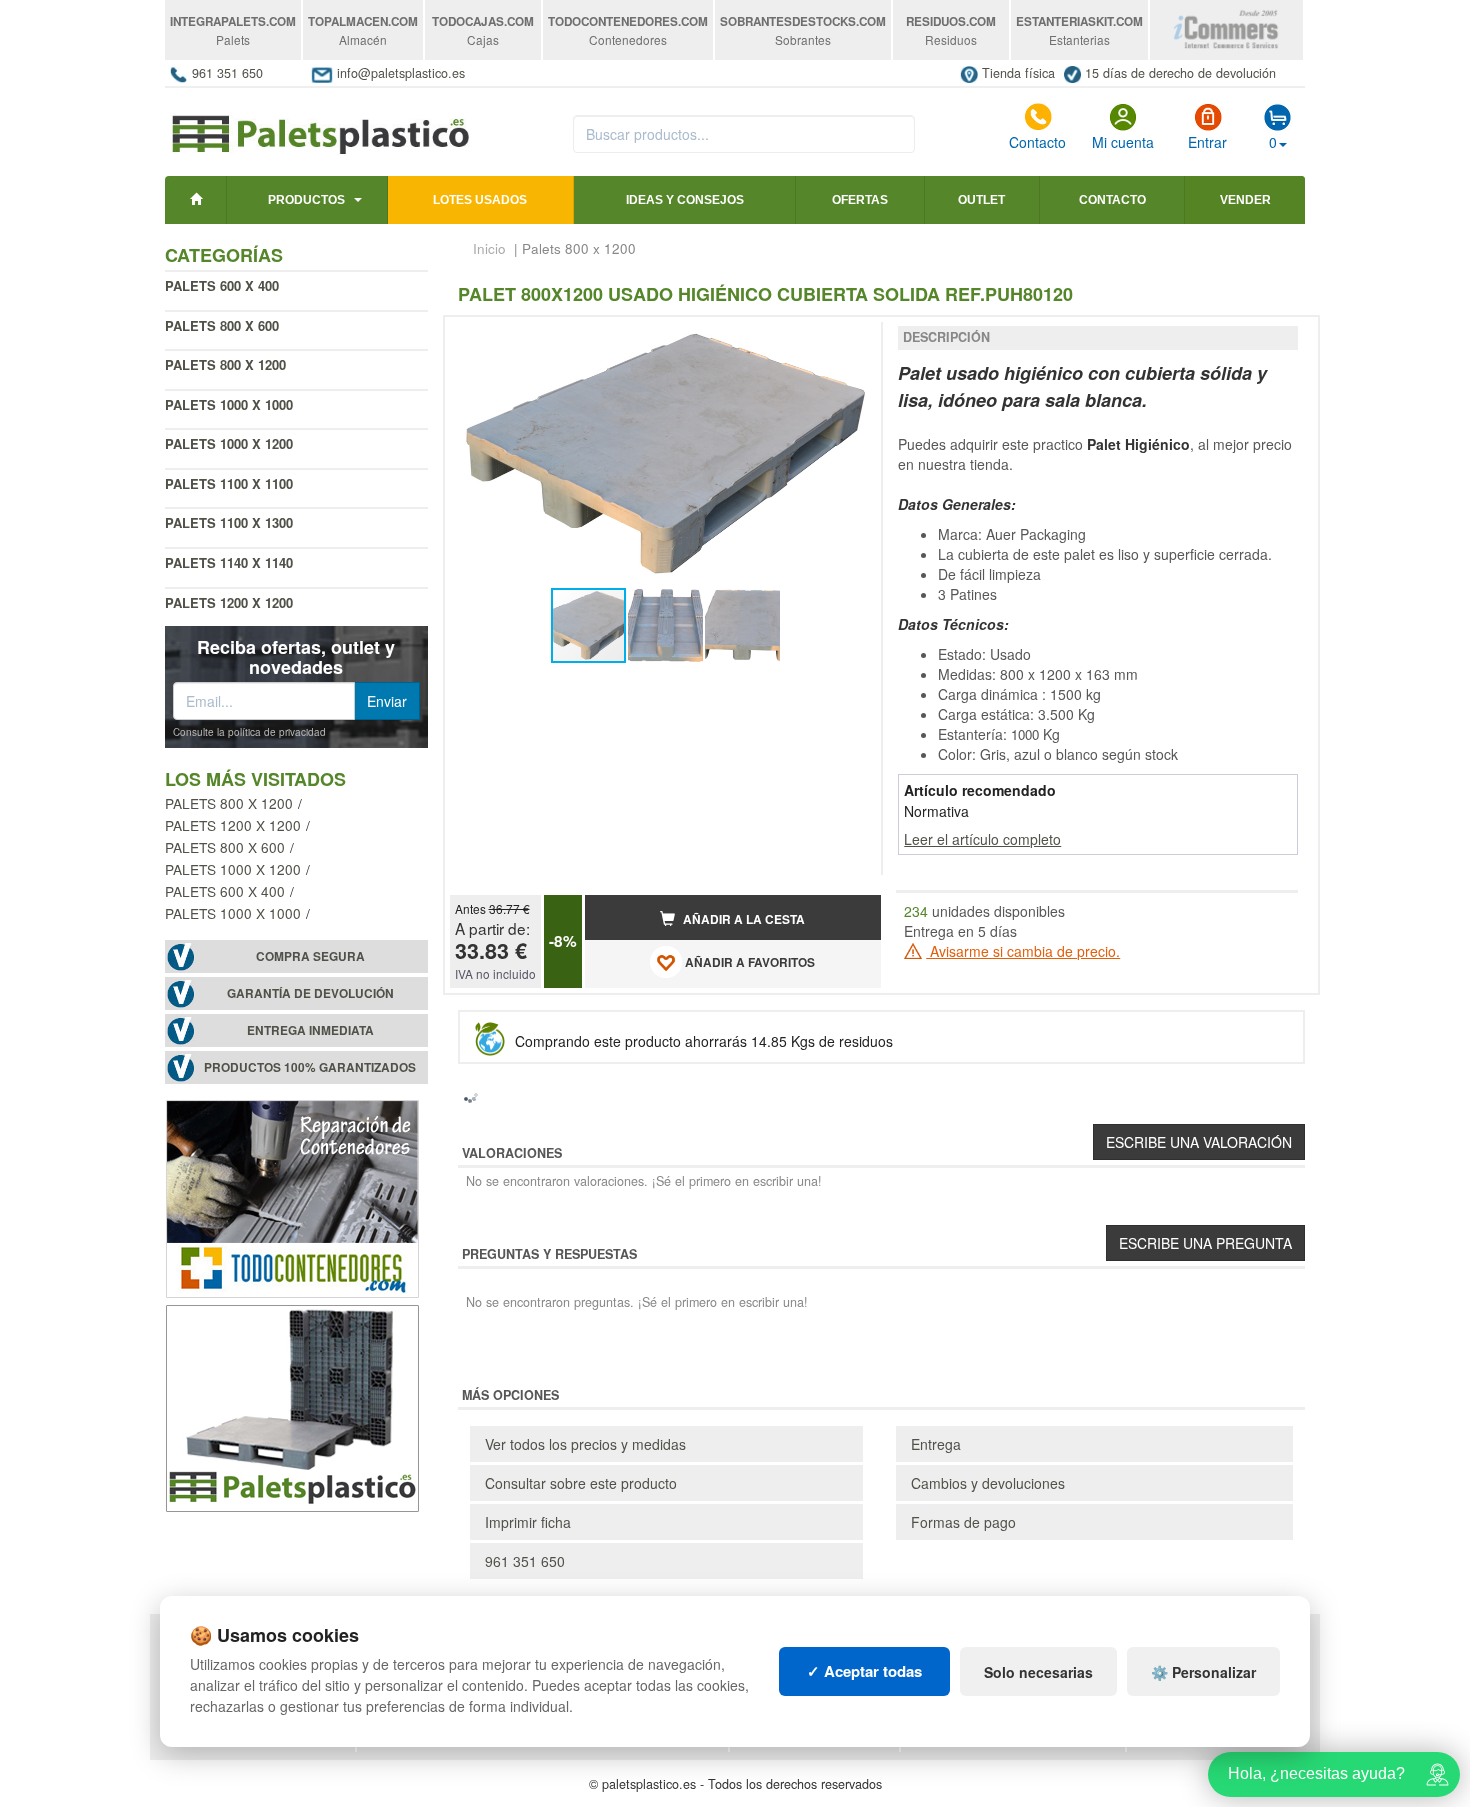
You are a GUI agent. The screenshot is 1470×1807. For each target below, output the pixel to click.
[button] (848, 340)
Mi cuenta (1123, 142)
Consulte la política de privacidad (249, 732)
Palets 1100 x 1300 (229, 522)
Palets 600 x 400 (222, 285)
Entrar (1207, 142)
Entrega (936, 1444)
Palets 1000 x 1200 (229, 443)
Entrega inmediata (310, 1030)
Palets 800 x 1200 (229, 803)
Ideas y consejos (685, 200)
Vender (1245, 200)
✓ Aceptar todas (864, 1671)
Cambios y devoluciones (988, 1483)
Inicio (489, 248)
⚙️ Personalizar (1203, 1672)
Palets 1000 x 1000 (229, 404)
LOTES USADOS (480, 200)
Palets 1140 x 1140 (229, 562)
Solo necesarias (1038, 1672)
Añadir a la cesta (742, 919)
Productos (306, 200)
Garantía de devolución (310, 993)
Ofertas (860, 200)
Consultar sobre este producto (581, 1483)
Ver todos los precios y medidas (585, 1444)
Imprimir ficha (528, 1522)
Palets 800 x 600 (222, 325)
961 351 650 (227, 73)
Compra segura (310, 956)
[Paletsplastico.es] (292, 1406)
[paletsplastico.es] (319, 124)
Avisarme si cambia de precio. (1023, 951)
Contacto (1037, 142)
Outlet (981, 200)
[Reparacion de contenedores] (292, 1197)
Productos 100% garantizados (310, 1067)
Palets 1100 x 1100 (229, 483)
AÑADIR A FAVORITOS (748, 962)
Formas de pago (963, 1522)
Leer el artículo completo (982, 839)
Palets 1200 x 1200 (229, 602)
